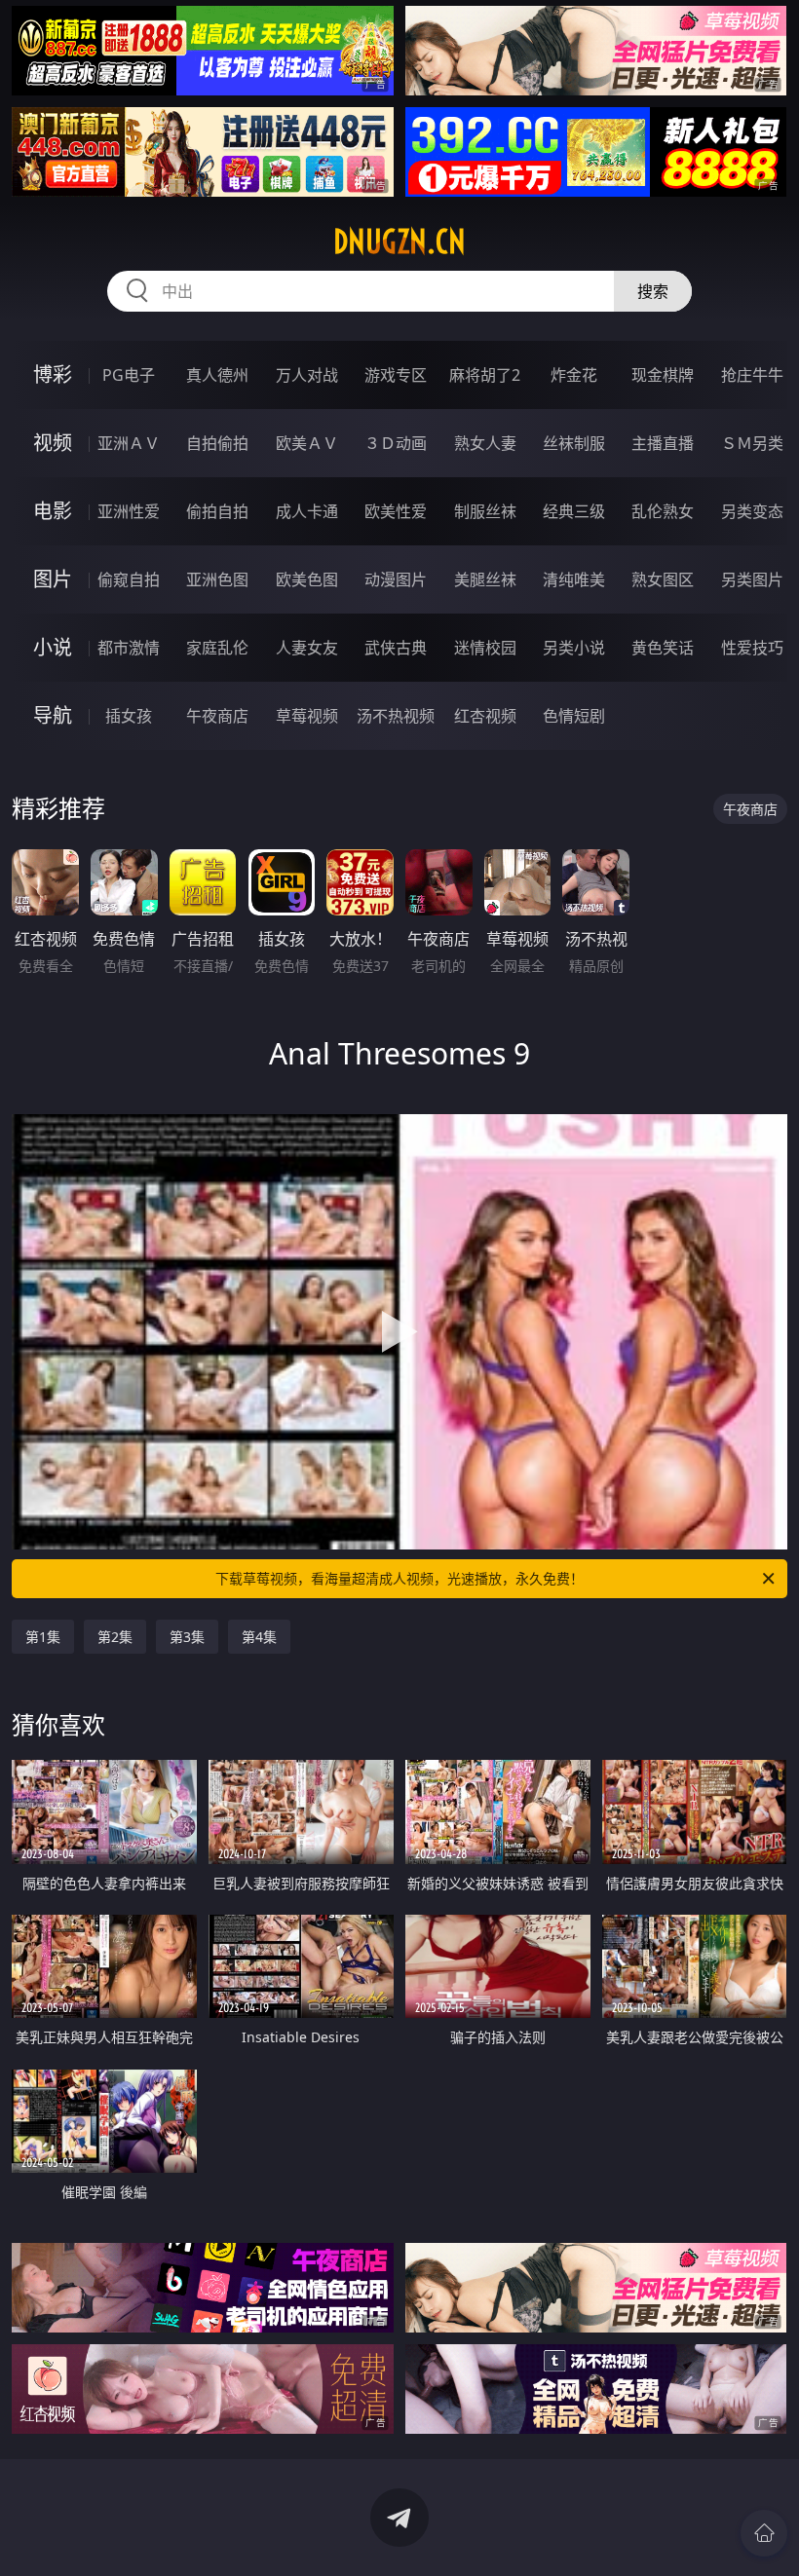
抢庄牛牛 (752, 375)
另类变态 (752, 511)
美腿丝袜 (485, 579)
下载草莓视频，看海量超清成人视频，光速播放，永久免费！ (399, 1578)
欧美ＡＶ (307, 443)
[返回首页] (764, 2533)
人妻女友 (307, 648)
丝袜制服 (574, 443)
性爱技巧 (752, 648)
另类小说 (574, 648)
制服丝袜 (485, 511)
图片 (53, 579)
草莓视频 (307, 716)
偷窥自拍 (129, 579)
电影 (53, 511)
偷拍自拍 (217, 511)
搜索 (653, 291)
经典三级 (574, 511)
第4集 (259, 1637)
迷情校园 (485, 648)
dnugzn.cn (399, 242)
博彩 (53, 374)
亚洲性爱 (129, 511)
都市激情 (129, 648)
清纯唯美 (574, 579)
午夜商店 (217, 716)
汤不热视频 (396, 716)
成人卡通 (307, 511)
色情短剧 (574, 716)
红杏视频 (485, 716)
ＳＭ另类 (752, 443)
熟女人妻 (485, 443)
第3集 (187, 1637)
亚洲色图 (217, 579)
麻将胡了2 (485, 375)
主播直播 (663, 443)
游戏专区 (396, 375)
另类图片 (752, 579)
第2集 (115, 1637)
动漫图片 (396, 579)
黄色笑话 (663, 648)
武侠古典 (396, 648)
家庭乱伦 (217, 648)
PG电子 (129, 375)
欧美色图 (307, 579)
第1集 (43, 1637)
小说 (53, 647)
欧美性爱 (396, 511)
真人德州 (217, 375)
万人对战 (307, 375)
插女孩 (129, 716)
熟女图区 (663, 579)
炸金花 (574, 375)
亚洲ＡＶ (129, 443)
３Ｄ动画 (396, 443)
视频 (53, 443)
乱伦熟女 (663, 511)
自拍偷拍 (217, 443)
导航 (53, 715)
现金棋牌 (663, 375)
